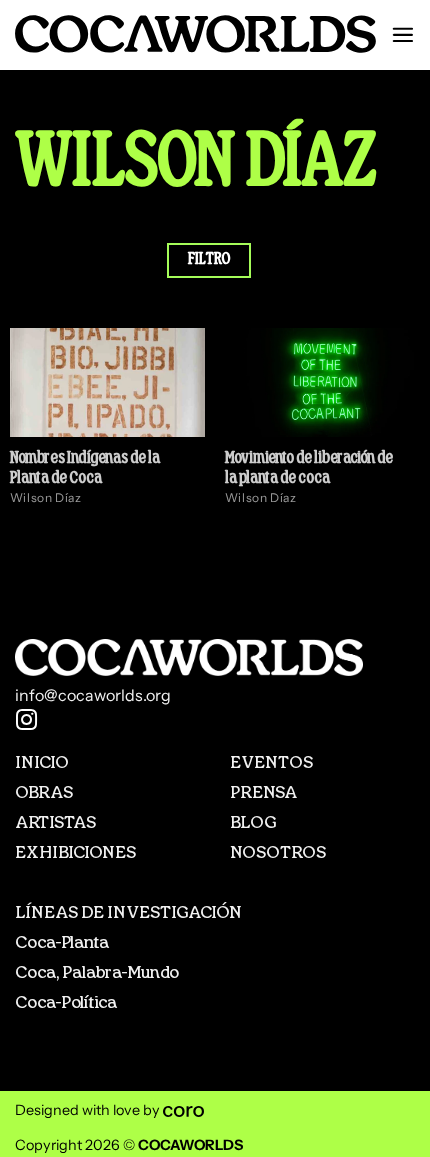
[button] (403, 34)
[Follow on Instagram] (27, 722)
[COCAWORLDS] (195, 34)
